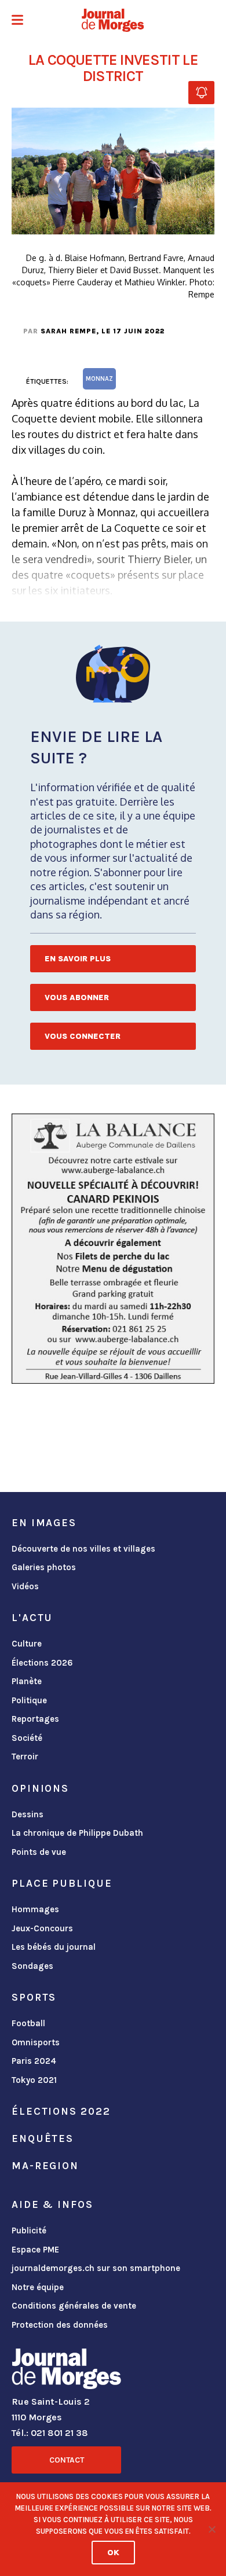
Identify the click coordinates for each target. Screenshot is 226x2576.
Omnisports (36, 2042)
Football (28, 2023)
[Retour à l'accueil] (66, 2371)
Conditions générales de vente (74, 2306)
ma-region (45, 2166)
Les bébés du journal (54, 1947)
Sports (34, 1997)
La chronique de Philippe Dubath (77, 1833)
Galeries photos (44, 1567)
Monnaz (99, 379)
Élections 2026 (42, 1663)
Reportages (35, 1719)
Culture (27, 1644)
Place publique (62, 1883)
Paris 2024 (34, 2061)
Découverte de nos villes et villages (83, 1549)
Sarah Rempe (68, 331)
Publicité (29, 2230)
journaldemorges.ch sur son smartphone (96, 2268)
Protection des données (60, 2325)
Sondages (32, 1966)
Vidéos (25, 1586)
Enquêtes (43, 2138)
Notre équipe (38, 2287)
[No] (212, 2529)
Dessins (28, 1814)
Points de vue (39, 1852)
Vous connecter (83, 1036)
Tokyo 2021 (34, 2080)
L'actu (32, 1618)
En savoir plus (78, 959)
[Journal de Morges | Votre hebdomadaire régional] (113, 20)
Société (27, 1738)
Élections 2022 (61, 2111)
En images (44, 1523)
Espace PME (35, 2250)
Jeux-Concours (42, 1928)
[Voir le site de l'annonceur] (113, 1249)
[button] (17, 21)
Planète (27, 1681)
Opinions (40, 1788)
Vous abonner (77, 997)
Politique (29, 1700)
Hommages (35, 1909)
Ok (113, 2553)
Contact (67, 2460)
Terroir (25, 1756)
